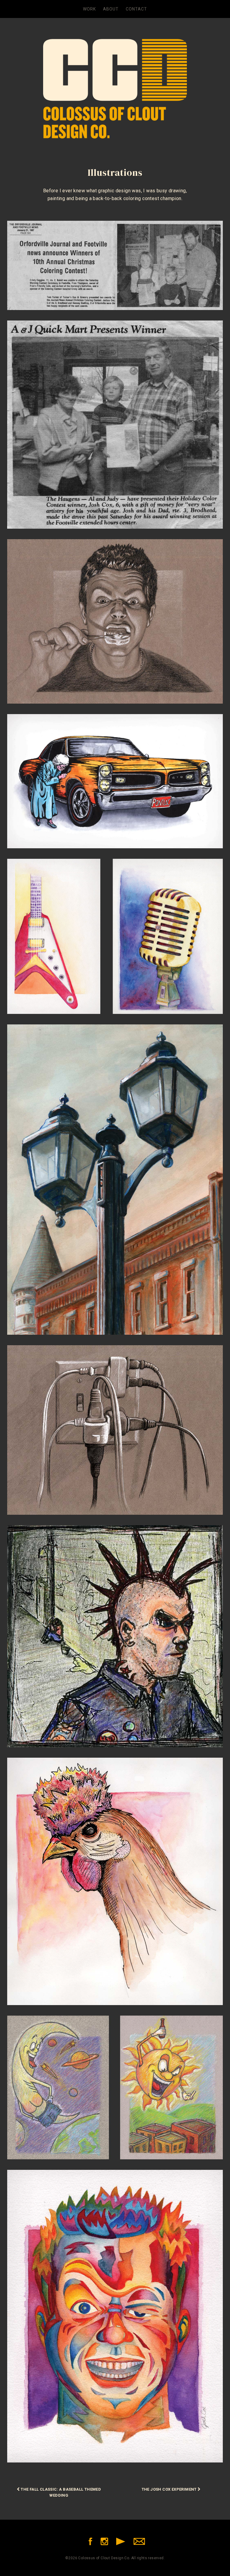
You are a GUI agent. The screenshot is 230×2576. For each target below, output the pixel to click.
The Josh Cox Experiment (170, 2489)
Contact (136, 9)
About (111, 9)
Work (89, 9)
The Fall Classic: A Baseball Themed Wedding (60, 2492)
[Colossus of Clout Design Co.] (115, 78)
